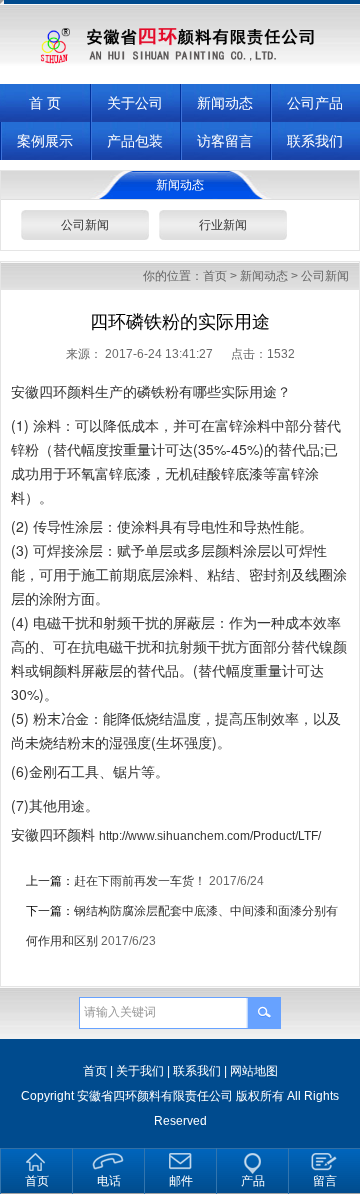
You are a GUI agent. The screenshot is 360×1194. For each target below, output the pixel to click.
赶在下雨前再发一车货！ (140, 881)
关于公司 (135, 103)
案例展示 (45, 141)
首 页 (45, 103)
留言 (325, 1181)
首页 (215, 276)
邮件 (181, 1181)
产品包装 (135, 141)
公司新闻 (85, 225)
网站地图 (254, 1071)
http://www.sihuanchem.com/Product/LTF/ (210, 836)
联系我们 (315, 141)
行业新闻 (223, 225)
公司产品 (315, 103)
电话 (109, 1181)
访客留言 (225, 141)
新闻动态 (225, 103)
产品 (253, 1181)
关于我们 (140, 1071)
